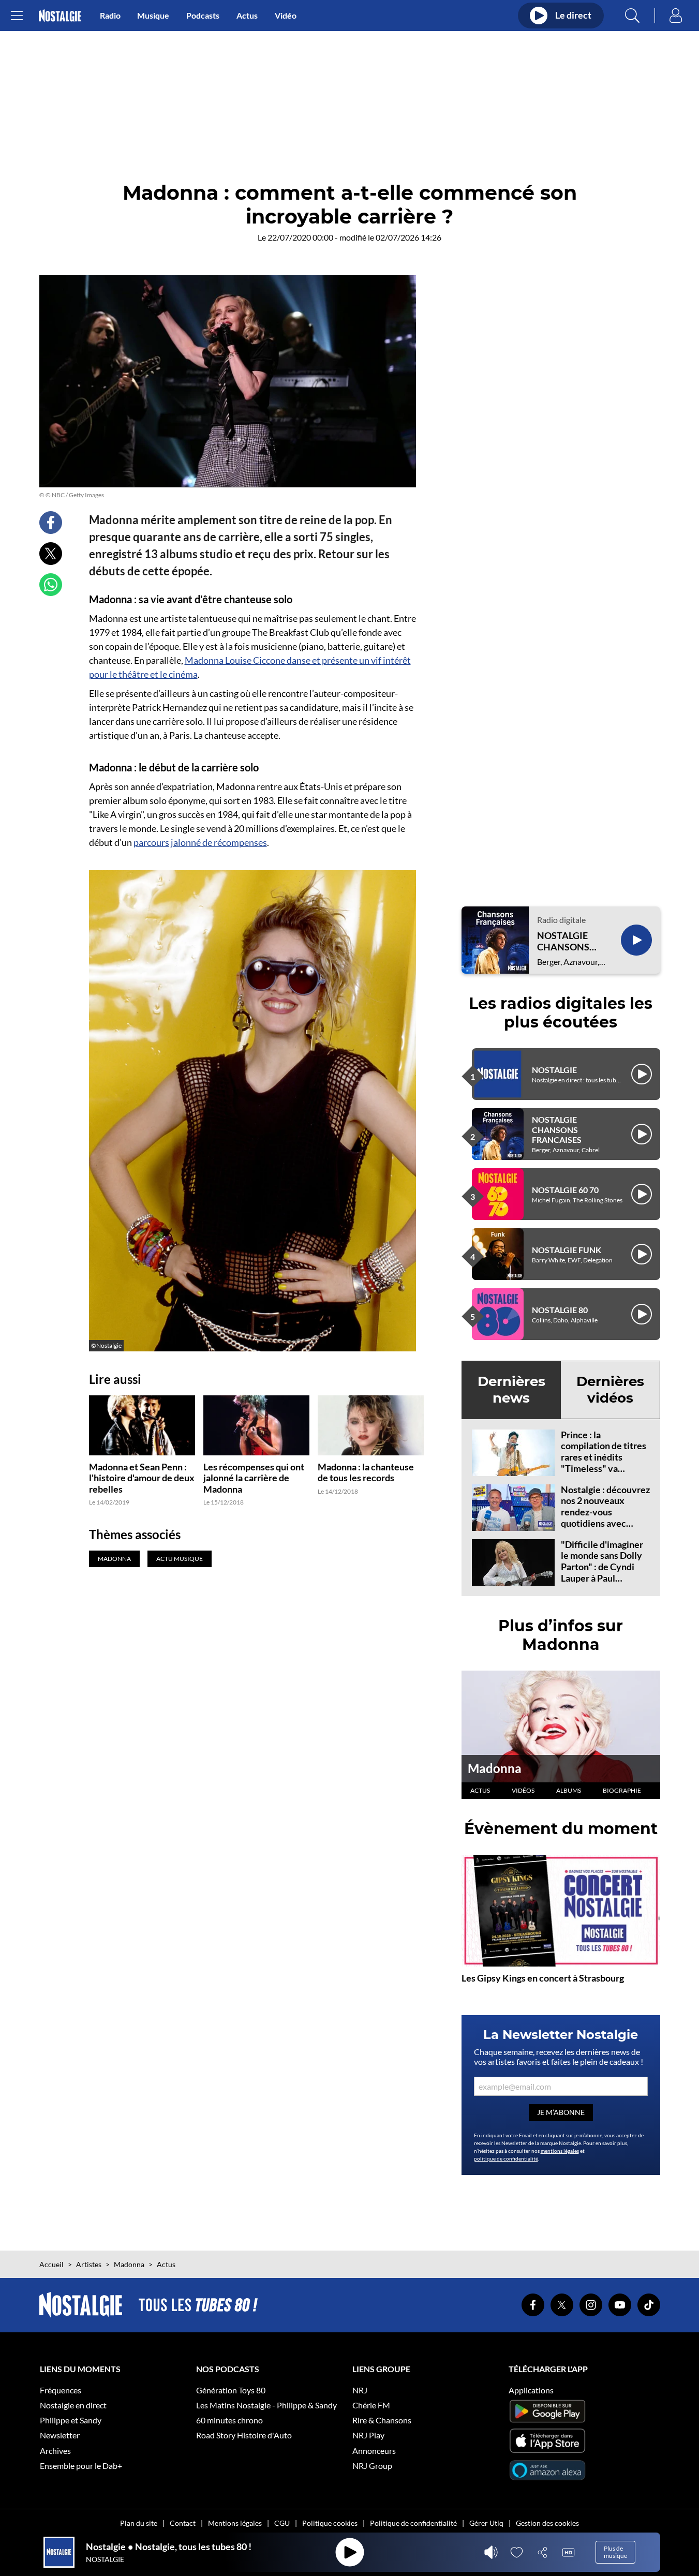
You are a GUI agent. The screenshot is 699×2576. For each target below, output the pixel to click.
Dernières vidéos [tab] (610, 1389)
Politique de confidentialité (413, 2523)
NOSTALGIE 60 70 (565, 1190)
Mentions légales (235, 2523)
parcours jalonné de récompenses (200, 842)
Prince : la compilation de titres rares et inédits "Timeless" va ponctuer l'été (604, 1457)
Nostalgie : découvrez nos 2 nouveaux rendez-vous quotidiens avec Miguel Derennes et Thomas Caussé (605, 1517)
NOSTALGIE (554, 1070)
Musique (153, 15)
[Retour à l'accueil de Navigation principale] (60, 16)
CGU (282, 2523)
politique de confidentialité (506, 2158)
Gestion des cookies (547, 2523)
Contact (183, 2523)
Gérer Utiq (486, 2523)
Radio (110, 15)
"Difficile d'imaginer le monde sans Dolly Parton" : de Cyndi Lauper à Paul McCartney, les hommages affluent (602, 1572)
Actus (247, 15)
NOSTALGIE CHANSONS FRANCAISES (566, 941)
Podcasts (203, 15)
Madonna (495, 1768)
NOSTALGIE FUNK (567, 1250)
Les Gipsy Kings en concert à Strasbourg (543, 1978)
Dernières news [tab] (511, 1389)
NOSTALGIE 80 (560, 1310)
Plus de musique (615, 2552)
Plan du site (139, 2523)
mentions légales (560, 2151)
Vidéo (286, 15)
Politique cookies (330, 2523)
